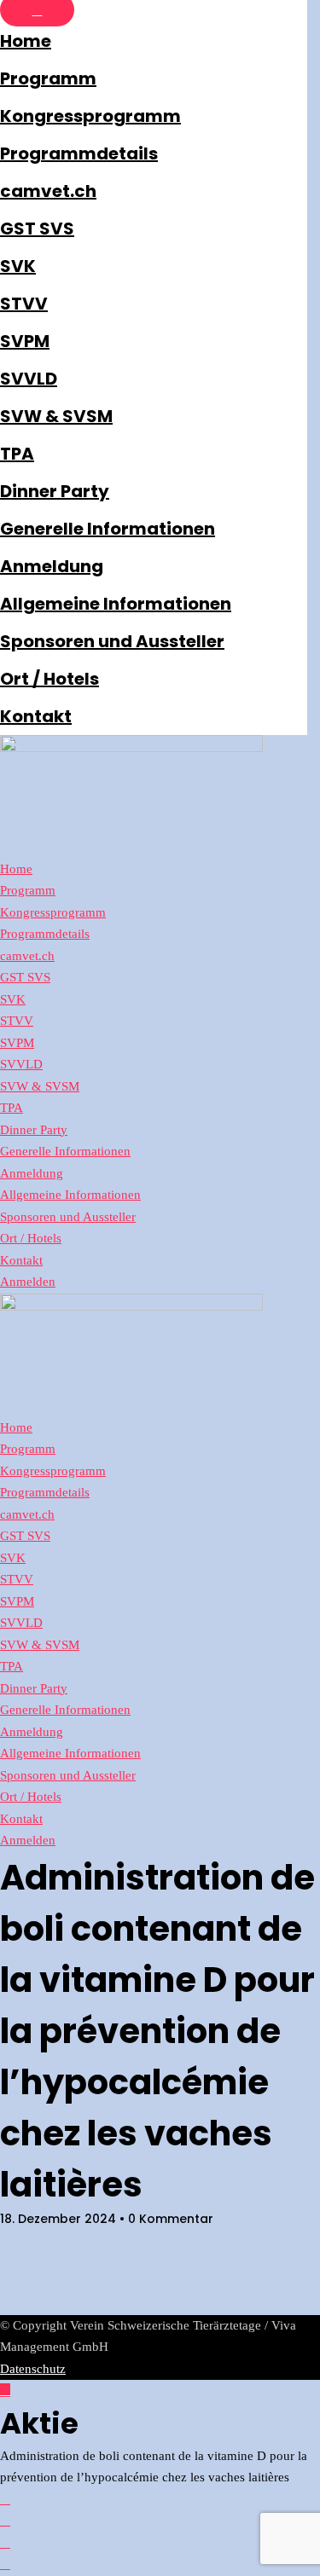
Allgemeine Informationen (116, 604)
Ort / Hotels (49, 679)
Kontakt (36, 716)
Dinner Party (55, 491)
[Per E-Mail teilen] (5, 2564)
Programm (48, 78)
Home (26, 41)
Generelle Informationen (108, 529)
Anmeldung (52, 566)
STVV (24, 304)
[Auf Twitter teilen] (5, 2521)
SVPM (25, 341)
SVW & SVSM (56, 416)
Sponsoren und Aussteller (112, 641)
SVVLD (29, 379)
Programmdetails (79, 153)
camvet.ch (48, 191)
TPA (17, 454)
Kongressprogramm (90, 116)
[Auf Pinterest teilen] (5, 2543)
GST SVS (37, 229)
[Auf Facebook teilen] (5, 2499)
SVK (18, 266)
